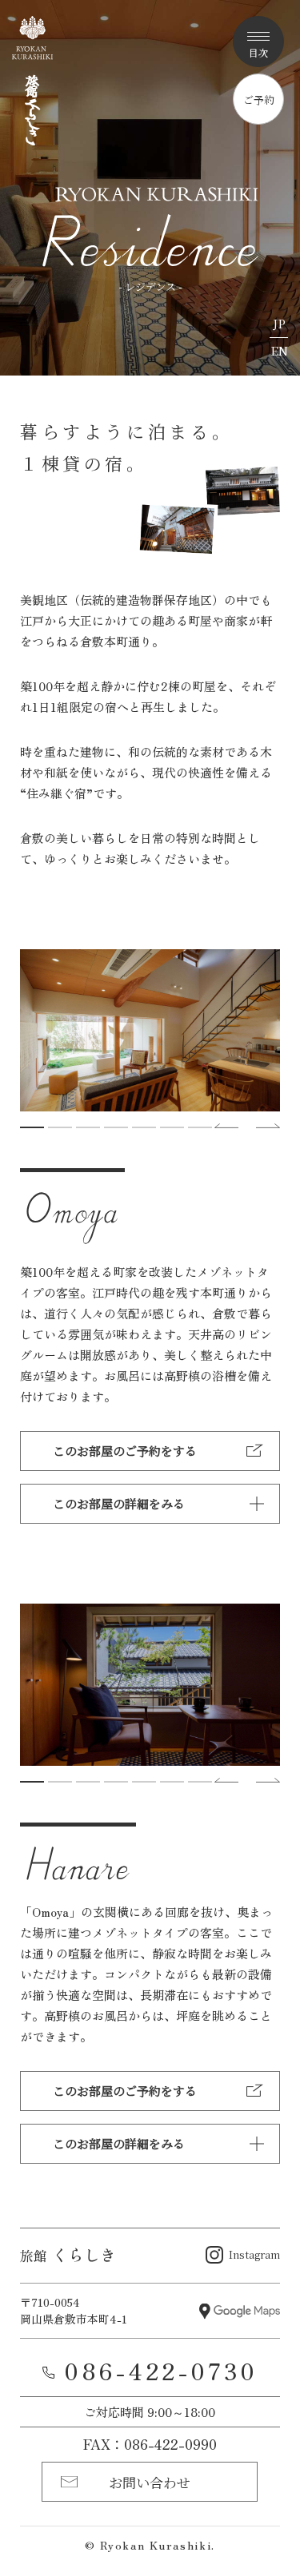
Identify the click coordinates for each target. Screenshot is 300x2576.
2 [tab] (60, 1127)
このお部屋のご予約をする (125, 1451)
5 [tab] (144, 1127)
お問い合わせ (150, 2482)
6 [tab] (172, 1127)
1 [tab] (32, 1127)
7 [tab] (200, 1127)
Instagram (254, 2254)
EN (279, 350)
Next (268, 1126)
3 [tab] (88, 1127)
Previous (226, 1126)
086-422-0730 (161, 2370)
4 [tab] (116, 1127)
